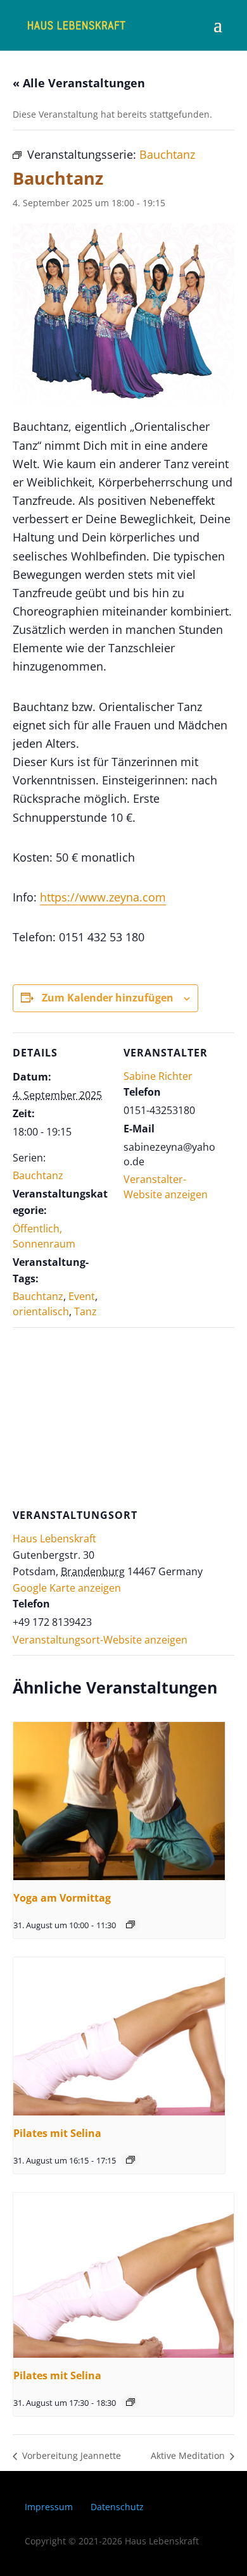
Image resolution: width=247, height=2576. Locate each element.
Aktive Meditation (189, 2455)
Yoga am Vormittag (62, 1898)
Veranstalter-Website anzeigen (166, 1187)
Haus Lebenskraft (54, 1539)
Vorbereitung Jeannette (70, 2455)
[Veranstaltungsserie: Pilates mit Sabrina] (130, 2160)
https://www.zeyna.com (103, 897)
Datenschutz (117, 2507)
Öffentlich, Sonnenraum (44, 1236)
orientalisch (41, 1311)
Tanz (85, 1311)
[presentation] (119, 1801)
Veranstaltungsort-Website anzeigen (100, 1640)
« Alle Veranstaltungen (79, 83)
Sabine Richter (158, 1076)
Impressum (49, 2507)
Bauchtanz (38, 1175)
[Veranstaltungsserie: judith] (130, 1924)
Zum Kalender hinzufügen (108, 998)
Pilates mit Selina (57, 2133)
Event (82, 1296)
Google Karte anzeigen (67, 1588)
